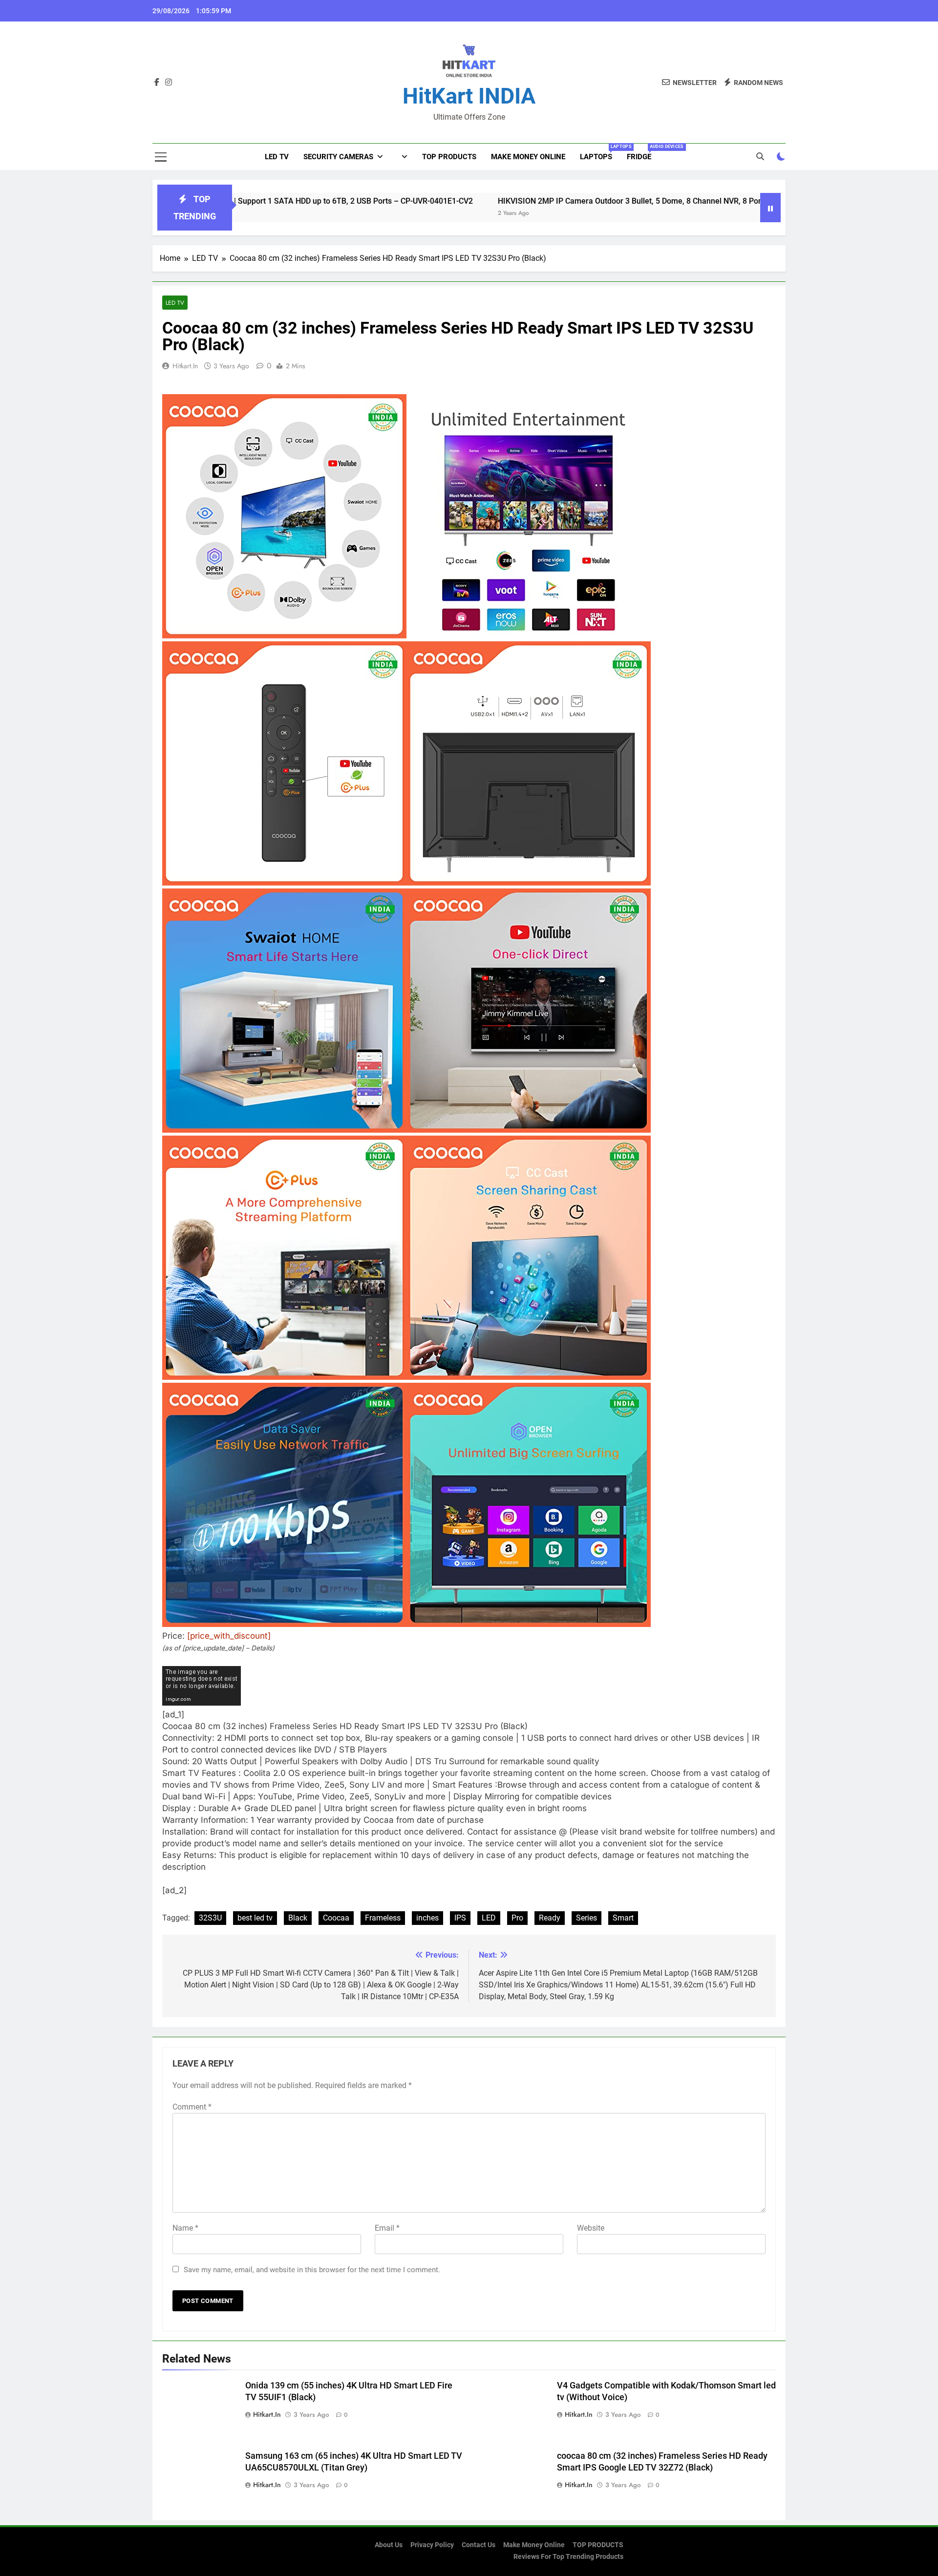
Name (185, 2228)
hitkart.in (185, 366)
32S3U (210, 1918)
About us (389, 2545)
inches (427, 1918)
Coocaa (336, 1918)
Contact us (479, 2545)
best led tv (255, 1918)
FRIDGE (643, 153)
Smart (623, 1918)
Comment (192, 2107)
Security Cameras (338, 157)
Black (298, 1918)
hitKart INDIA (469, 96)
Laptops (600, 153)
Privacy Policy (432, 2545)
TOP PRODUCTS (449, 157)
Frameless (383, 1918)
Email (387, 2228)
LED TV (277, 157)
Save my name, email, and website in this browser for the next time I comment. (312, 2270)
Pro (517, 1918)
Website (591, 2228)
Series (586, 1918)
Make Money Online (528, 157)
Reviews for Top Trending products (568, 2557)
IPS (460, 1918)
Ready (550, 1918)
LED (489, 1918)
